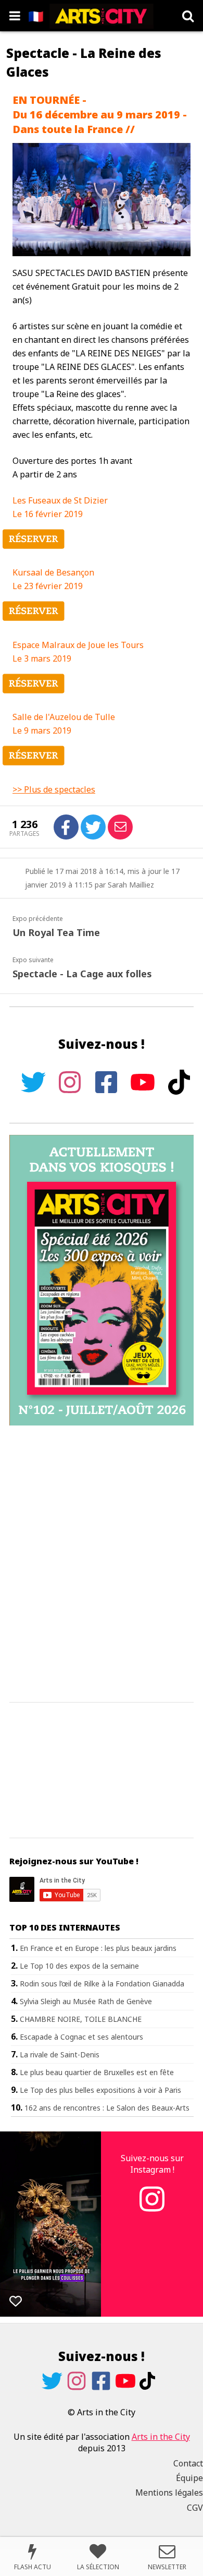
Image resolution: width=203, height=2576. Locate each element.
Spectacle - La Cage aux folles (82, 974)
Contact (188, 2463)
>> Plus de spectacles (54, 789)
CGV (195, 2508)
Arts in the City (161, 2437)
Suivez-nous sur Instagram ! (152, 2164)
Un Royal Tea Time (56, 932)
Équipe (189, 2478)
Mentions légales (169, 2493)
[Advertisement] (102, 1564)
